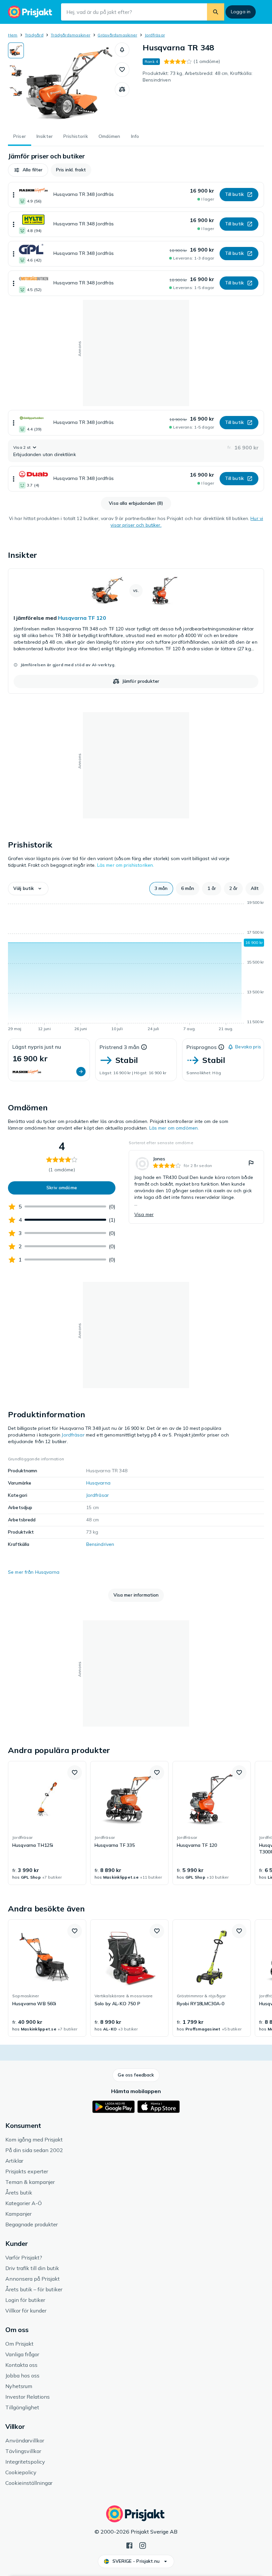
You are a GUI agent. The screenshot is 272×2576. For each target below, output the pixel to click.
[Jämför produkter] (122, 89)
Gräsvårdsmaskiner (117, 35)
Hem (13, 35)
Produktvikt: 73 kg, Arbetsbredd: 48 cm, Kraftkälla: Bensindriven (198, 77)
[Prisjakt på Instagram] (143, 2545)
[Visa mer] (14, 195)
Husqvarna (98, 1483)
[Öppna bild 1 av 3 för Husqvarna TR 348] (69, 84)
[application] (136, 967)
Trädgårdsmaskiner (70, 35)
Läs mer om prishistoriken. (126, 865)
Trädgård (34, 35)
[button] (122, 50)
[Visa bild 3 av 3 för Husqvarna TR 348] (16, 91)
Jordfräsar (155, 35)
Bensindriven (100, 1544)
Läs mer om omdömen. (174, 1128)
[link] (136, 631)
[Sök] (216, 12)
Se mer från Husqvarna (34, 1572)
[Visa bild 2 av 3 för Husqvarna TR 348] (16, 71)
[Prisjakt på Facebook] (129, 2545)
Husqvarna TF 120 (82, 618)
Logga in (241, 12)
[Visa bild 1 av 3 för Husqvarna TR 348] (16, 50)
